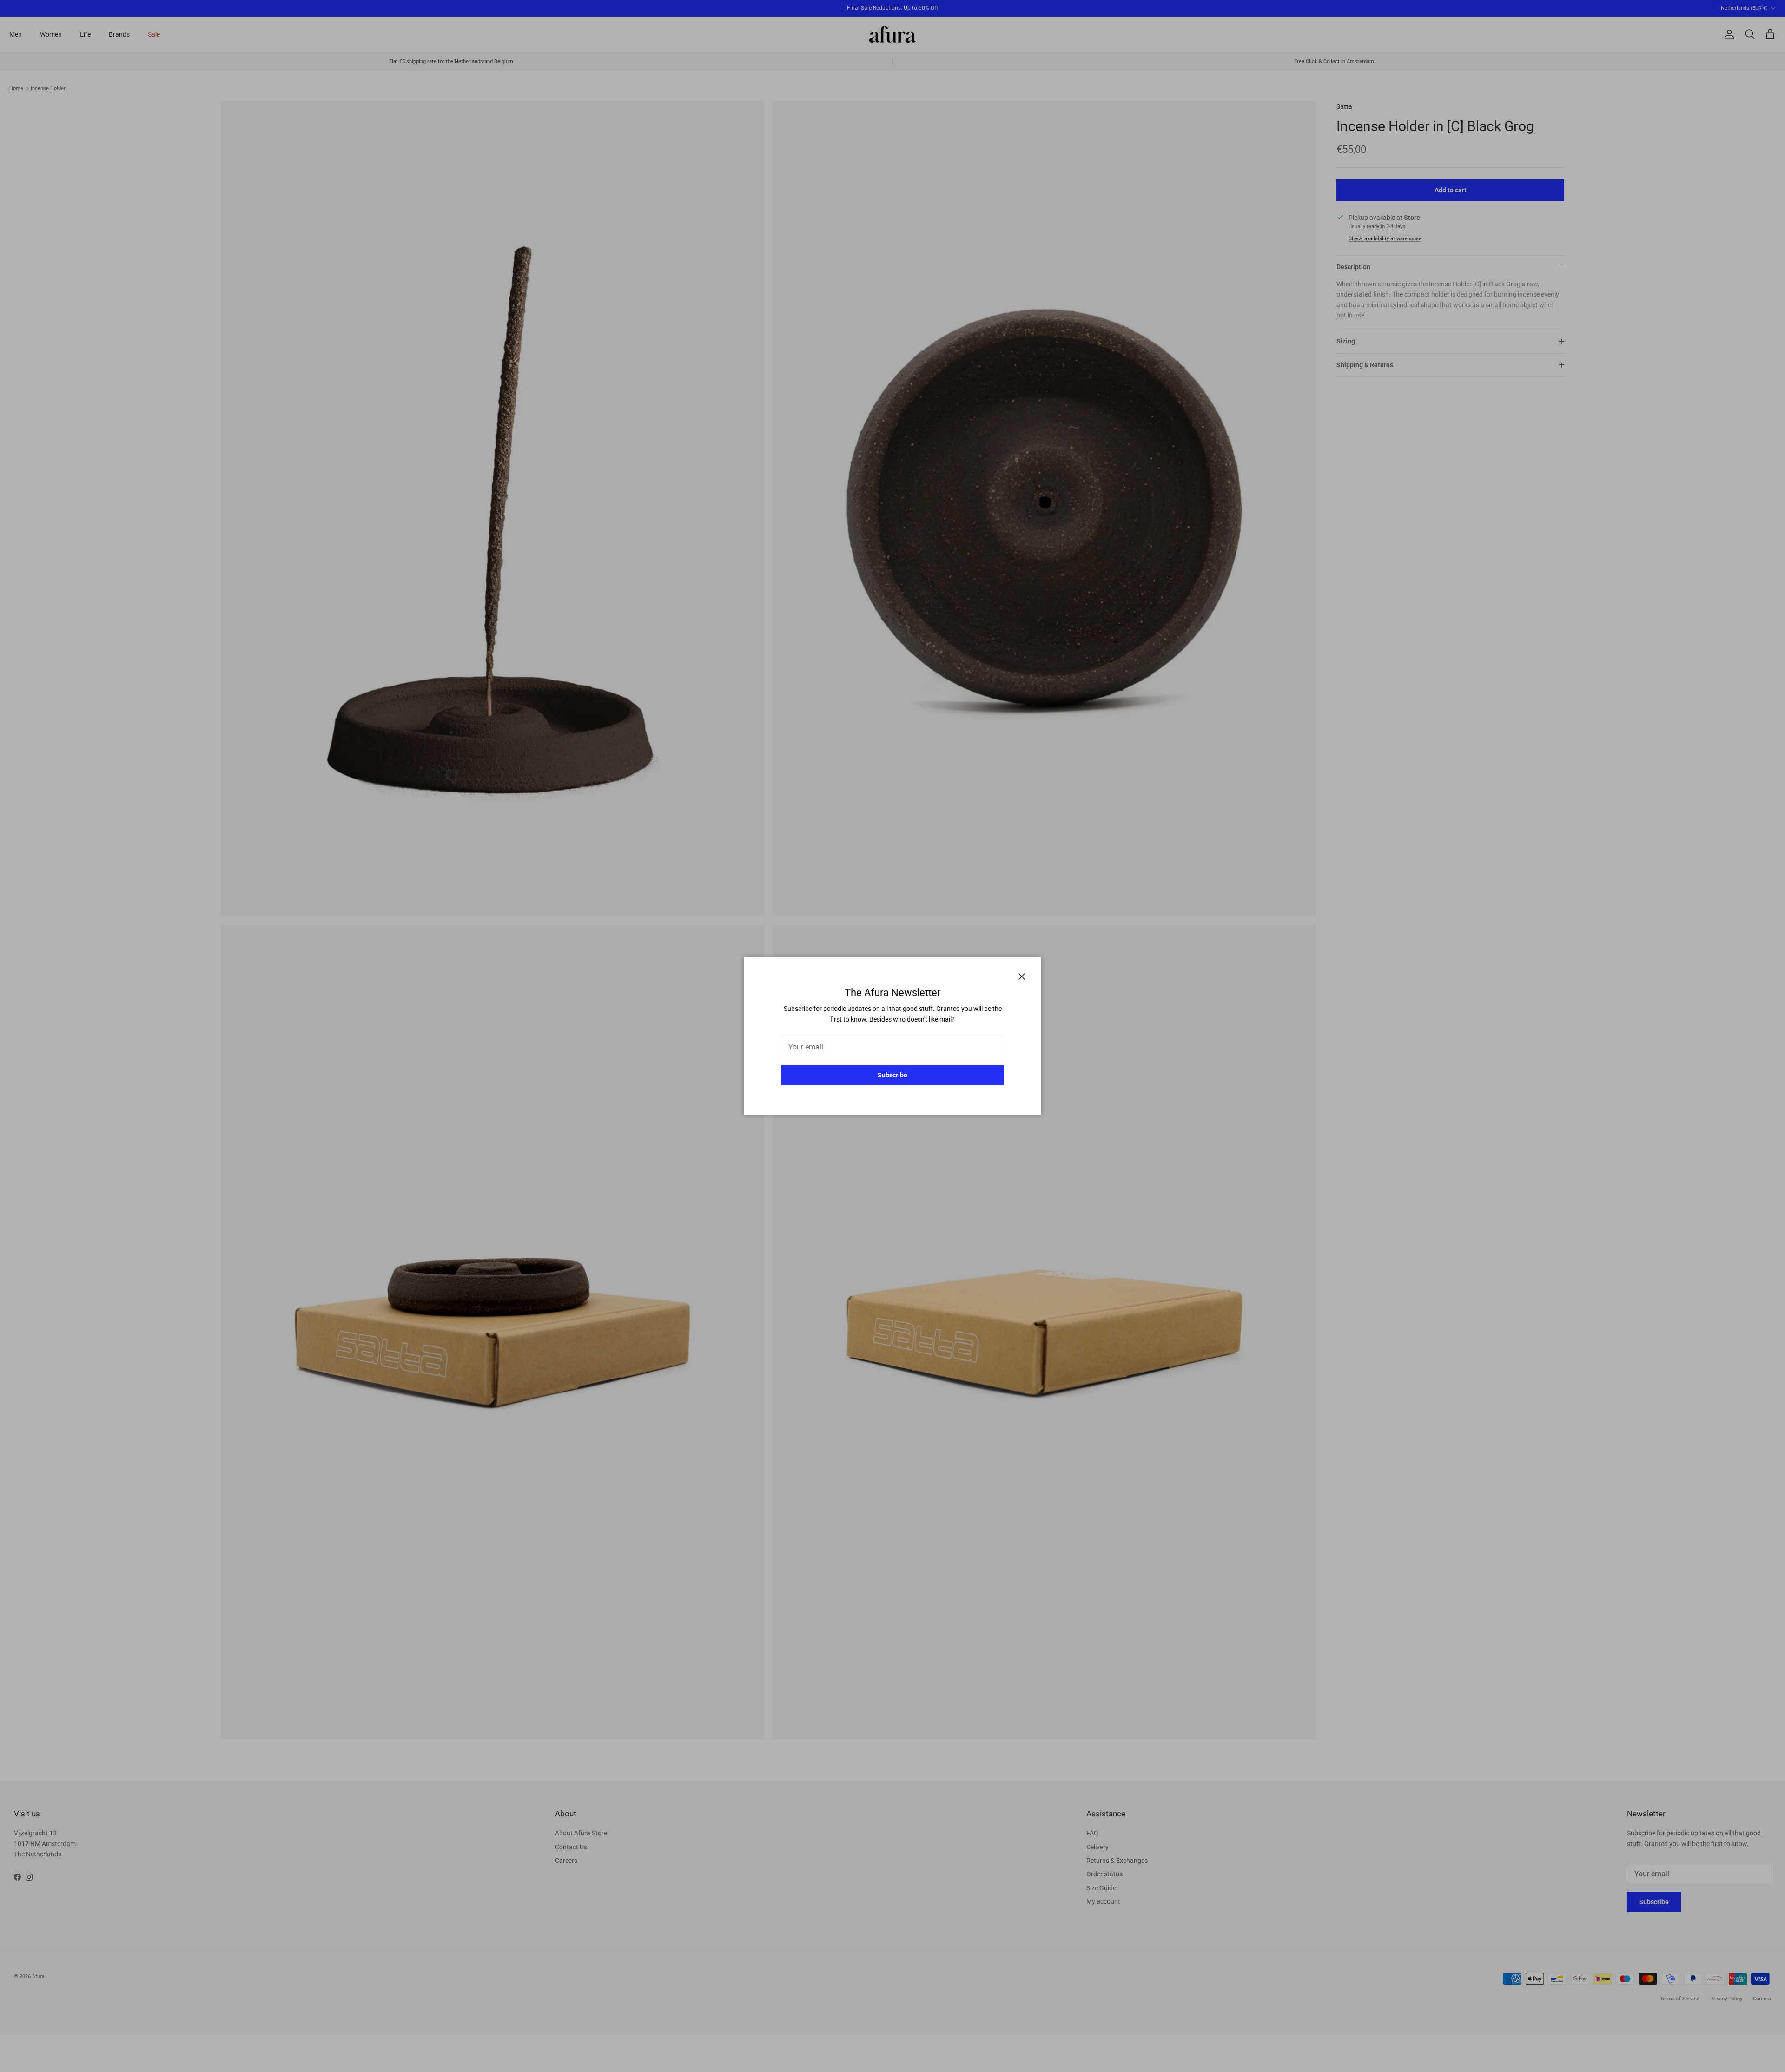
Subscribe (892, 1075)
